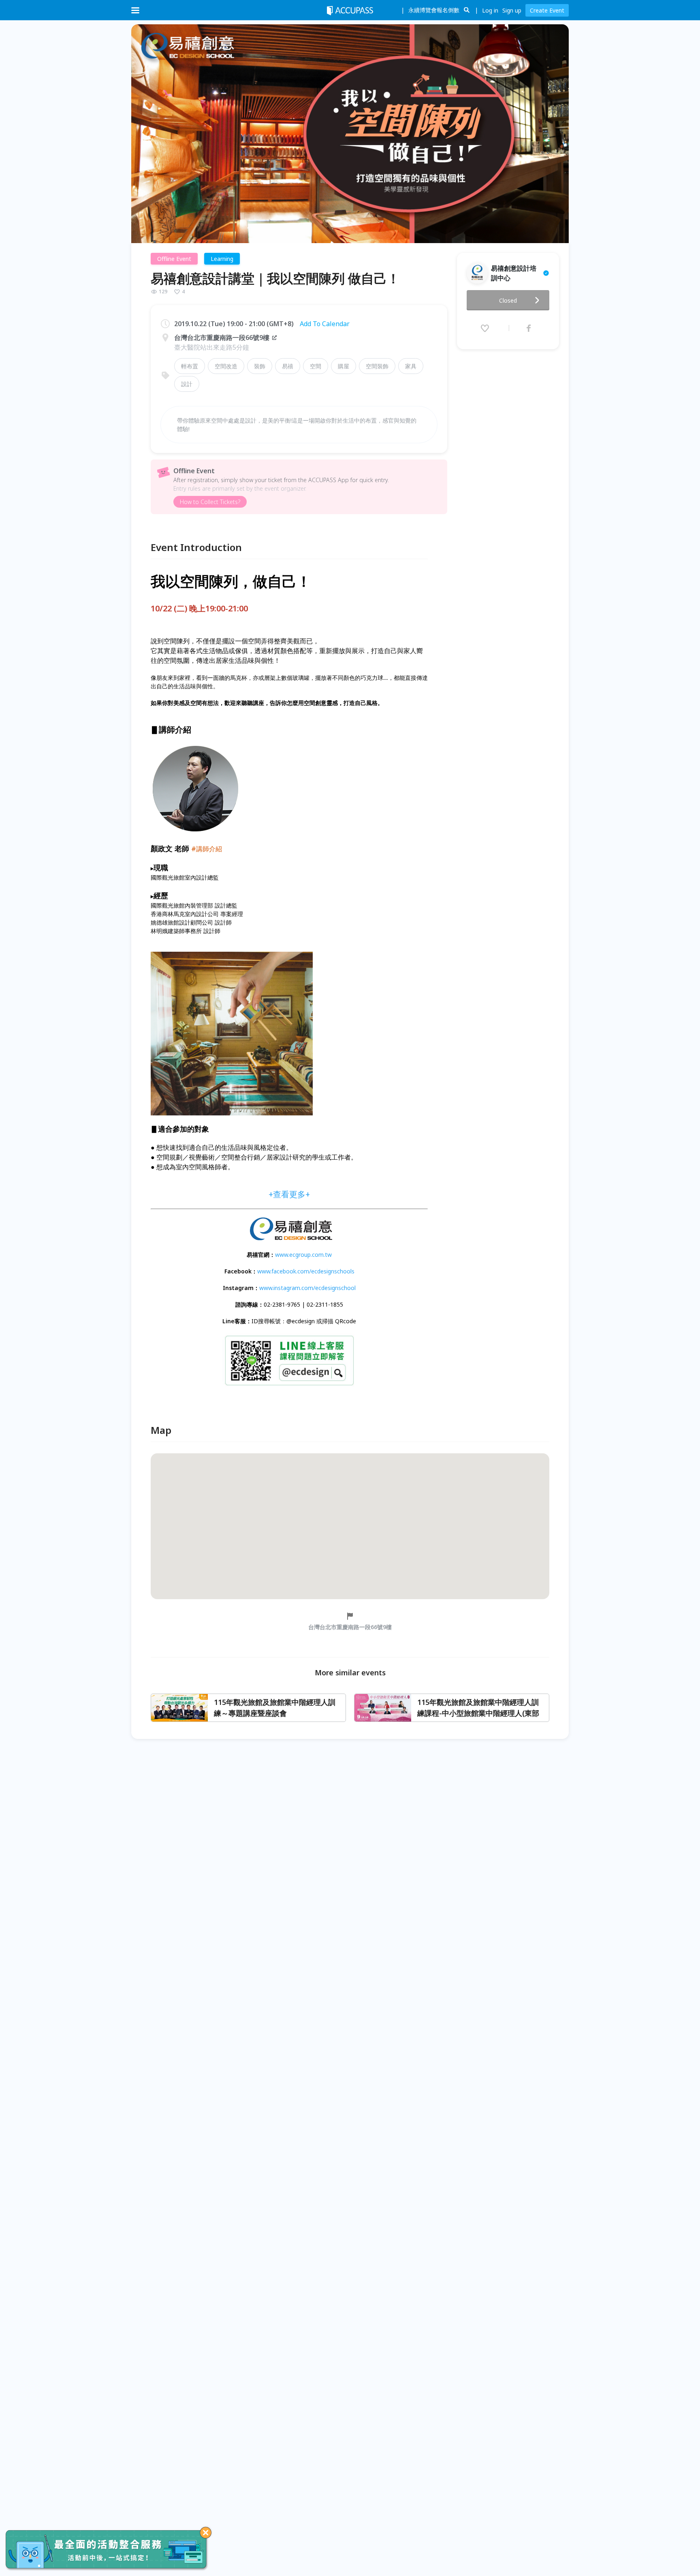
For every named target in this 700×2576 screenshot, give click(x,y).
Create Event (547, 10)
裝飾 (260, 366)
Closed (508, 300)
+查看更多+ (289, 1194)
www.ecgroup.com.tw (303, 1255)
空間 (316, 366)
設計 (187, 384)
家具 (411, 366)
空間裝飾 (377, 366)
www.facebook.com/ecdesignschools (306, 1271)
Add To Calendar (325, 324)
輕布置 (190, 366)
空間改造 (226, 366)
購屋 (344, 366)
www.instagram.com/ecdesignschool (307, 1288)
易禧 (288, 366)
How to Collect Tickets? (210, 502)
